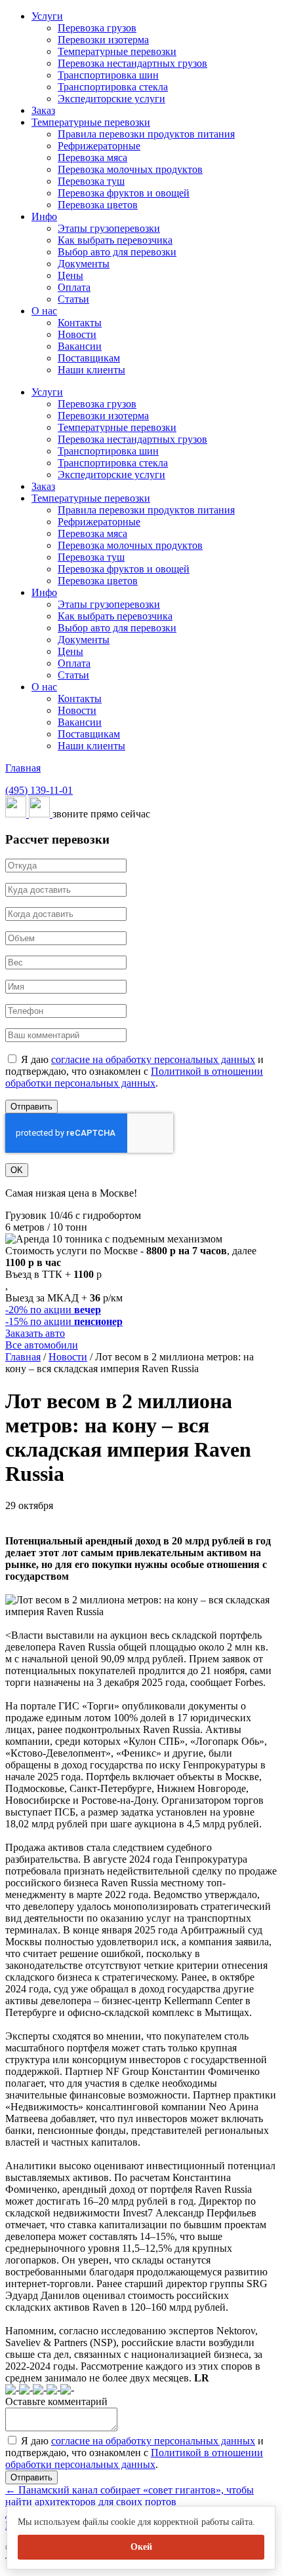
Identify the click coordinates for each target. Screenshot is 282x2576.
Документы (84, 264)
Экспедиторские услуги (111, 99)
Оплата (74, 287)
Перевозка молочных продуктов (130, 169)
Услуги (47, 16)
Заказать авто (35, 1333)
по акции (53, 1310)
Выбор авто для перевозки (117, 252)
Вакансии (80, 346)
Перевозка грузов (97, 28)
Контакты (80, 323)
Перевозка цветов (98, 205)
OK (17, 1170)
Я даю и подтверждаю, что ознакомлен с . (134, 1071)
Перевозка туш (91, 181)
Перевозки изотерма (103, 40)
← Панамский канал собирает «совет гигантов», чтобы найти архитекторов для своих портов (130, 2496)
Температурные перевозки (117, 51)
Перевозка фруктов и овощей (124, 193)
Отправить (31, 1107)
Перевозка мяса (92, 158)
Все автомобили (42, 1345)
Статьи (73, 299)
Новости (77, 334)
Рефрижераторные (99, 146)
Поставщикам (89, 358)
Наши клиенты (91, 370)
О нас (44, 311)
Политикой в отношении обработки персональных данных (134, 1077)
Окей (141, 2547)
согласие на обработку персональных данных (153, 1059)
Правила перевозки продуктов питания (146, 134)
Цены (70, 275)
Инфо (44, 216)
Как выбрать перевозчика (115, 240)
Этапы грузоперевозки (109, 228)
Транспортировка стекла (113, 87)
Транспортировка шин (108, 75)
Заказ (43, 110)
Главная (23, 768)
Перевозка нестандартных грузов (132, 63)
